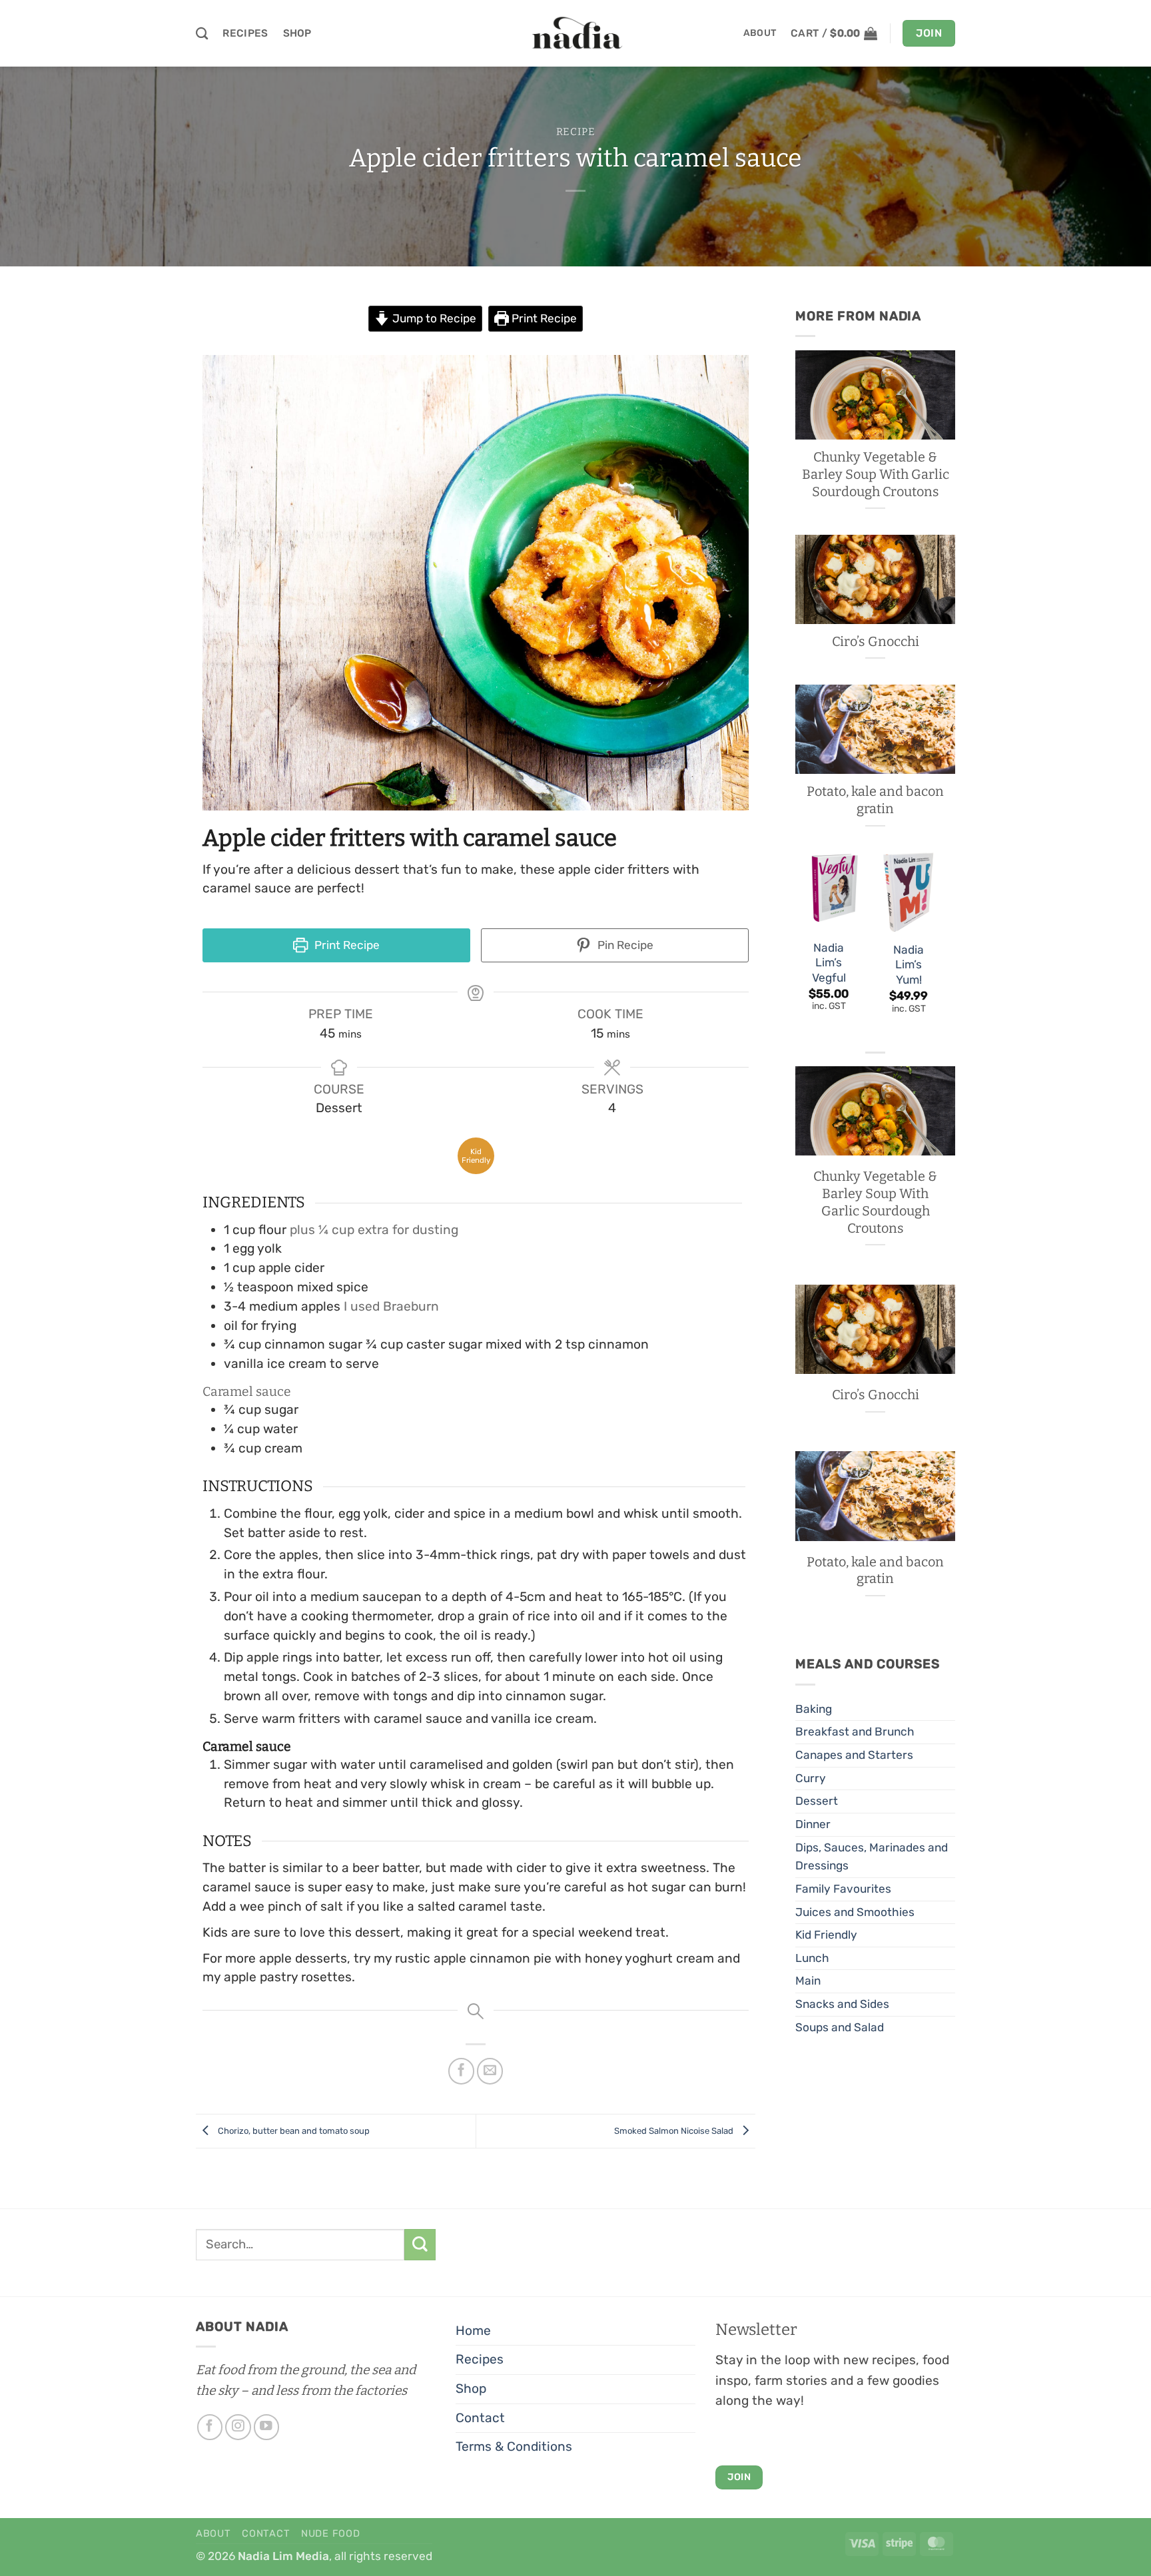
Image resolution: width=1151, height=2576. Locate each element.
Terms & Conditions (514, 2446)
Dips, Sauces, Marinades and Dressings (872, 1857)
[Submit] (420, 2245)
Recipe (576, 132)
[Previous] (796, 946)
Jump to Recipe (433, 318)
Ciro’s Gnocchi (876, 641)
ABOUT (760, 33)
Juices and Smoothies (855, 1912)
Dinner (813, 1824)
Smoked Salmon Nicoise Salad (675, 2131)
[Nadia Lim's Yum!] (909, 892)
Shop (297, 33)
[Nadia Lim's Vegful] (829, 891)
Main (808, 1981)
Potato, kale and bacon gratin (875, 800)
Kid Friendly (826, 1935)
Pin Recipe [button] (624, 945)
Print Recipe (543, 318)
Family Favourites (843, 1889)
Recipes (245, 33)
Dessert (817, 1801)
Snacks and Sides (842, 2004)
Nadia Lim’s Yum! (909, 965)
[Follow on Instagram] (238, 2427)
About (213, 2533)
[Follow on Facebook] (210, 2427)
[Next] (941, 946)
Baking (814, 1709)
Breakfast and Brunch (855, 1732)
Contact (480, 2418)
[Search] (202, 33)
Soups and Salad (840, 2027)
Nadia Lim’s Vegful (829, 963)
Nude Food (331, 2533)
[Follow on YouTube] (267, 2427)
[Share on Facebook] (462, 2071)
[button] (834, 33)
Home (473, 2331)
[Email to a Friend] (490, 2071)
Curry (811, 1778)
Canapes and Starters (854, 1755)
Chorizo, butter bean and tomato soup (293, 2131)
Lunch (812, 1958)
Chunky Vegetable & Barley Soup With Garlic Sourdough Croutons (876, 474)
